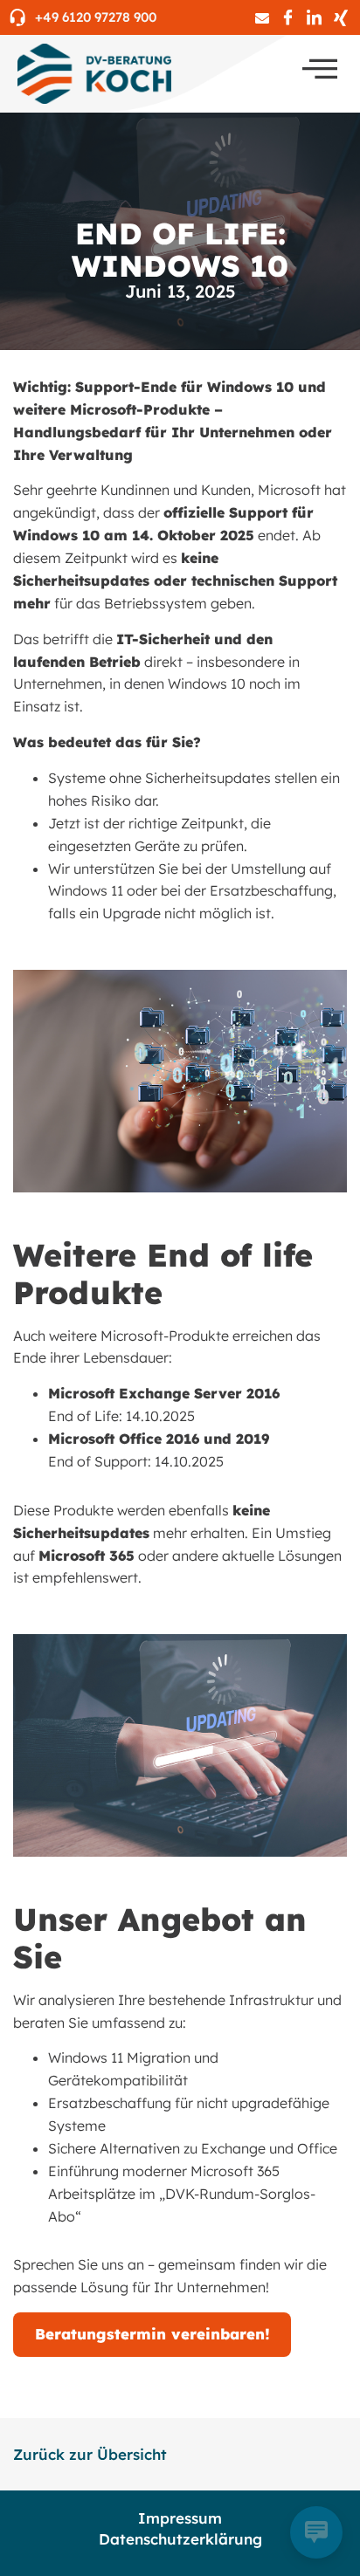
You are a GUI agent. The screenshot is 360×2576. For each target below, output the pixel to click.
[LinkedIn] (314, 17)
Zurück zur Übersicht (90, 2454)
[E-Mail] (262, 17)
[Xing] (340, 17)
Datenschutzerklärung (180, 2539)
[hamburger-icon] (320, 69)
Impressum (180, 2518)
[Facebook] (288, 17)
